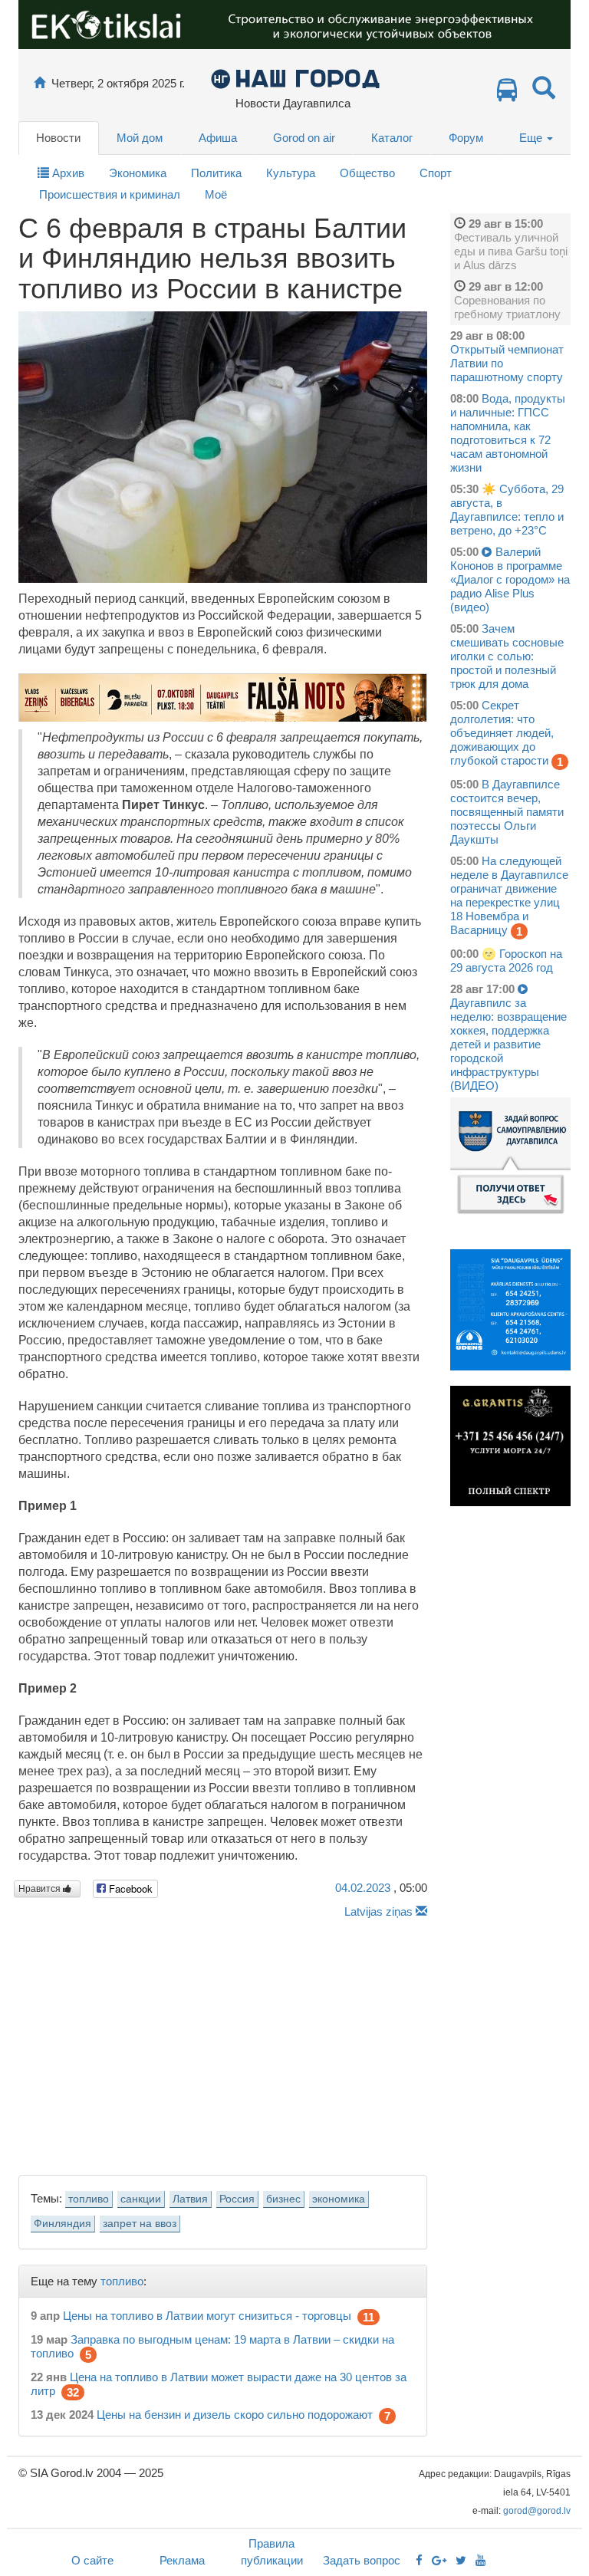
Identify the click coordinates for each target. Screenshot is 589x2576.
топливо (89, 2199)
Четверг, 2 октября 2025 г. (118, 83)
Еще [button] (532, 138)
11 (369, 2317)
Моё (216, 194)
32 (73, 2392)
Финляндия (63, 2224)
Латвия (190, 2199)
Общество (367, 173)
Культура (291, 173)
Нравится (41, 1889)
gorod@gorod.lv (537, 2511)
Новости (58, 138)
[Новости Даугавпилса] (295, 78)
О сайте (92, 2560)
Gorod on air (304, 138)
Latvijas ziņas (378, 1911)
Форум (466, 138)
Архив (67, 173)
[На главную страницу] (39, 83)
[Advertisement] (223, 2043)
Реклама (182, 2560)
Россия (237, 2199)
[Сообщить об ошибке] (421, 1911)
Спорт (436, 173)
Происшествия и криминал (110, 194)
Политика (216, 173)
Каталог (392, 138)
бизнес (283, 2199)
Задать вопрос (362, 2560)
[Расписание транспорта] (507, 94)
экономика (339, 2199)
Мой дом (140, 138)
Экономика (138, 173)
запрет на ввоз (140, 2224)
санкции (141, 2199)
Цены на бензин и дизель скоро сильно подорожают (235, 2415)
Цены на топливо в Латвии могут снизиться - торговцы (207, 2316)
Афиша (218, 138)
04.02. (363, 1888)
